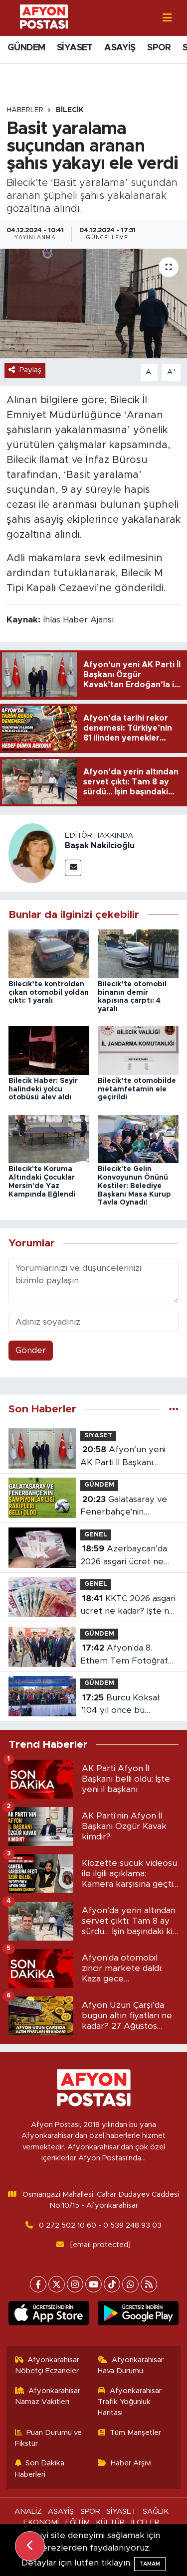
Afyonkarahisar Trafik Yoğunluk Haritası (130, 2402)
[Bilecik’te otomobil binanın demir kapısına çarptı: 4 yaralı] (138, 953)
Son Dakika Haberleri (40, 2469)
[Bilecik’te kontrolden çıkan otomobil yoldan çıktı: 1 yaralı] (49, 953)
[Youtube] (93, 2284)
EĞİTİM (78, 2522)
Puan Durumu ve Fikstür (49, 2438)
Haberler (25, 110)
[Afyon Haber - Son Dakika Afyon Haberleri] (44, 17)
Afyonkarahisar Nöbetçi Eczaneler (47, 2365)
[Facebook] (38, 2284)
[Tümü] (174, 1409)
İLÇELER (145, 2522)
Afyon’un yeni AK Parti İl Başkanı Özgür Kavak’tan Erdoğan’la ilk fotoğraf (125, 1457)
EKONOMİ (41, 2522)
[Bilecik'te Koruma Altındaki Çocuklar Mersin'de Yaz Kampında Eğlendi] (49, 1138)
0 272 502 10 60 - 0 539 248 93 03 (100, 2225)
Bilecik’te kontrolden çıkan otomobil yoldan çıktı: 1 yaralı (49, 993)
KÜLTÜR (110, 2522)
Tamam (150, 2564)
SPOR (159, 48)
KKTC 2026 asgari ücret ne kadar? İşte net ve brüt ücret (129, 1606)
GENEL (96, 1535)
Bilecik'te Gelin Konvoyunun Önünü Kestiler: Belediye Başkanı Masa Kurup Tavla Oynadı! (134, 1186)
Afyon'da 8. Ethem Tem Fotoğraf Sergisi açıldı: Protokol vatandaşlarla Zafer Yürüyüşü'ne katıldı (125, 1655)
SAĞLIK (156, 2511)
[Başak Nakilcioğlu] (32, 852)
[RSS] (149, 2284)
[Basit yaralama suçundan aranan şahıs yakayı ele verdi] (93, 303)
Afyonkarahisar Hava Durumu (131, 2365)
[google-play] (138, 2315)
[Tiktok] (112, 2284)
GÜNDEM (26, 48)
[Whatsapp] (130, 2284)
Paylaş (30, 370)
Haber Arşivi (131, 2463)
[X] (57, 2284)
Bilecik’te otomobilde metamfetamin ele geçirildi (137, 1089)
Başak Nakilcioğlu (100, 846)
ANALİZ (28, 2511)
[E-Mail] (73, 868)
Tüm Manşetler (135, 2433)
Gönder (31, 1350)
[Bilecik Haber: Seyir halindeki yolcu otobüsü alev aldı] (49, 1050)
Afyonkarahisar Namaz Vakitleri (48, 2396)
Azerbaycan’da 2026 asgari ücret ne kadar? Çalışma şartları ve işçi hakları (125, 1556)
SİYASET (75, 48)
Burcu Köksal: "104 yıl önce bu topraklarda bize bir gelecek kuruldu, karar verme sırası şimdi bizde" (126, 1705)
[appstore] (49, 2315)
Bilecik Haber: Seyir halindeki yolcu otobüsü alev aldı (43, 1089)
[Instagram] (75, 2284)
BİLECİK (70, 110)
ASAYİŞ (120, 48)
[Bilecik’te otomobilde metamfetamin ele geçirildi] (138, 1050)
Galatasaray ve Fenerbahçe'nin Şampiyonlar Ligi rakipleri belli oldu (124, 1507)
